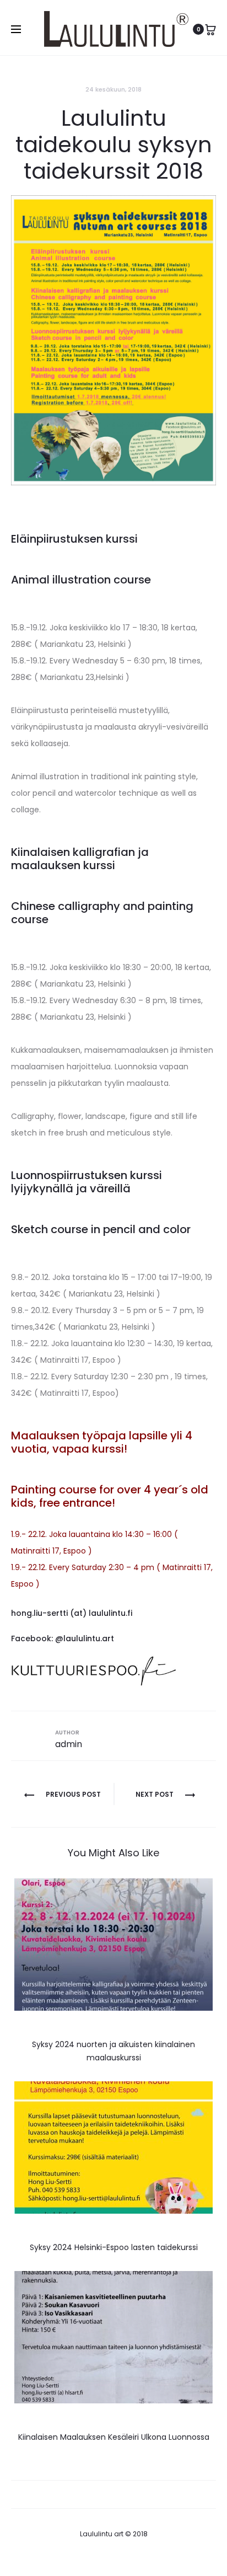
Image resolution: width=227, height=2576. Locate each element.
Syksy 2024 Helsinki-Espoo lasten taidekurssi (114, 2247)
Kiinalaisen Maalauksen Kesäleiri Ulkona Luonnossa (114, 2437)
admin (69, 1744)
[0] (210, 29)
